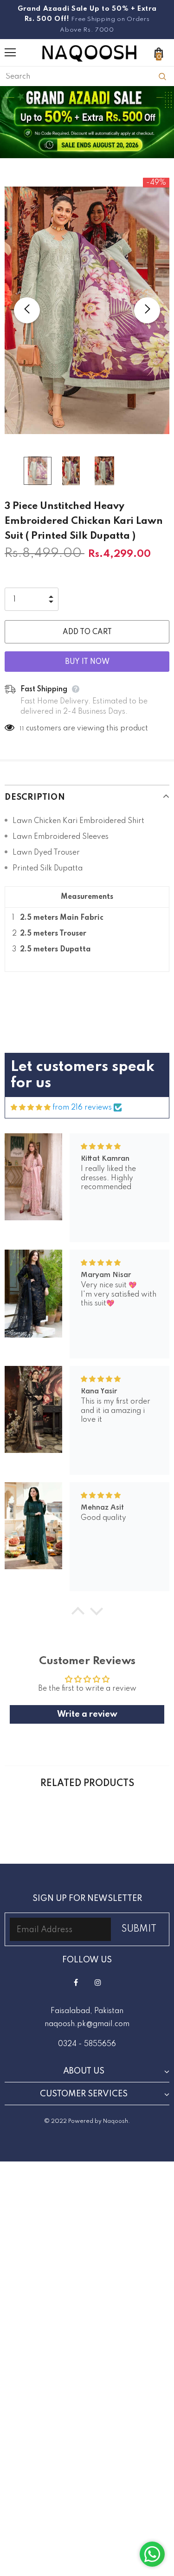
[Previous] (27, 310)
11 (22, 729)
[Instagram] (98, 1983)
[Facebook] (76, 1983)
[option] (87, 311)
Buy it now (87, 662)
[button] (77, 1613)
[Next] (147, 310)
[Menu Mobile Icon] (10, 53)
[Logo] (89, 52)
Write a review (87, 1714)
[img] (31, 1108)
